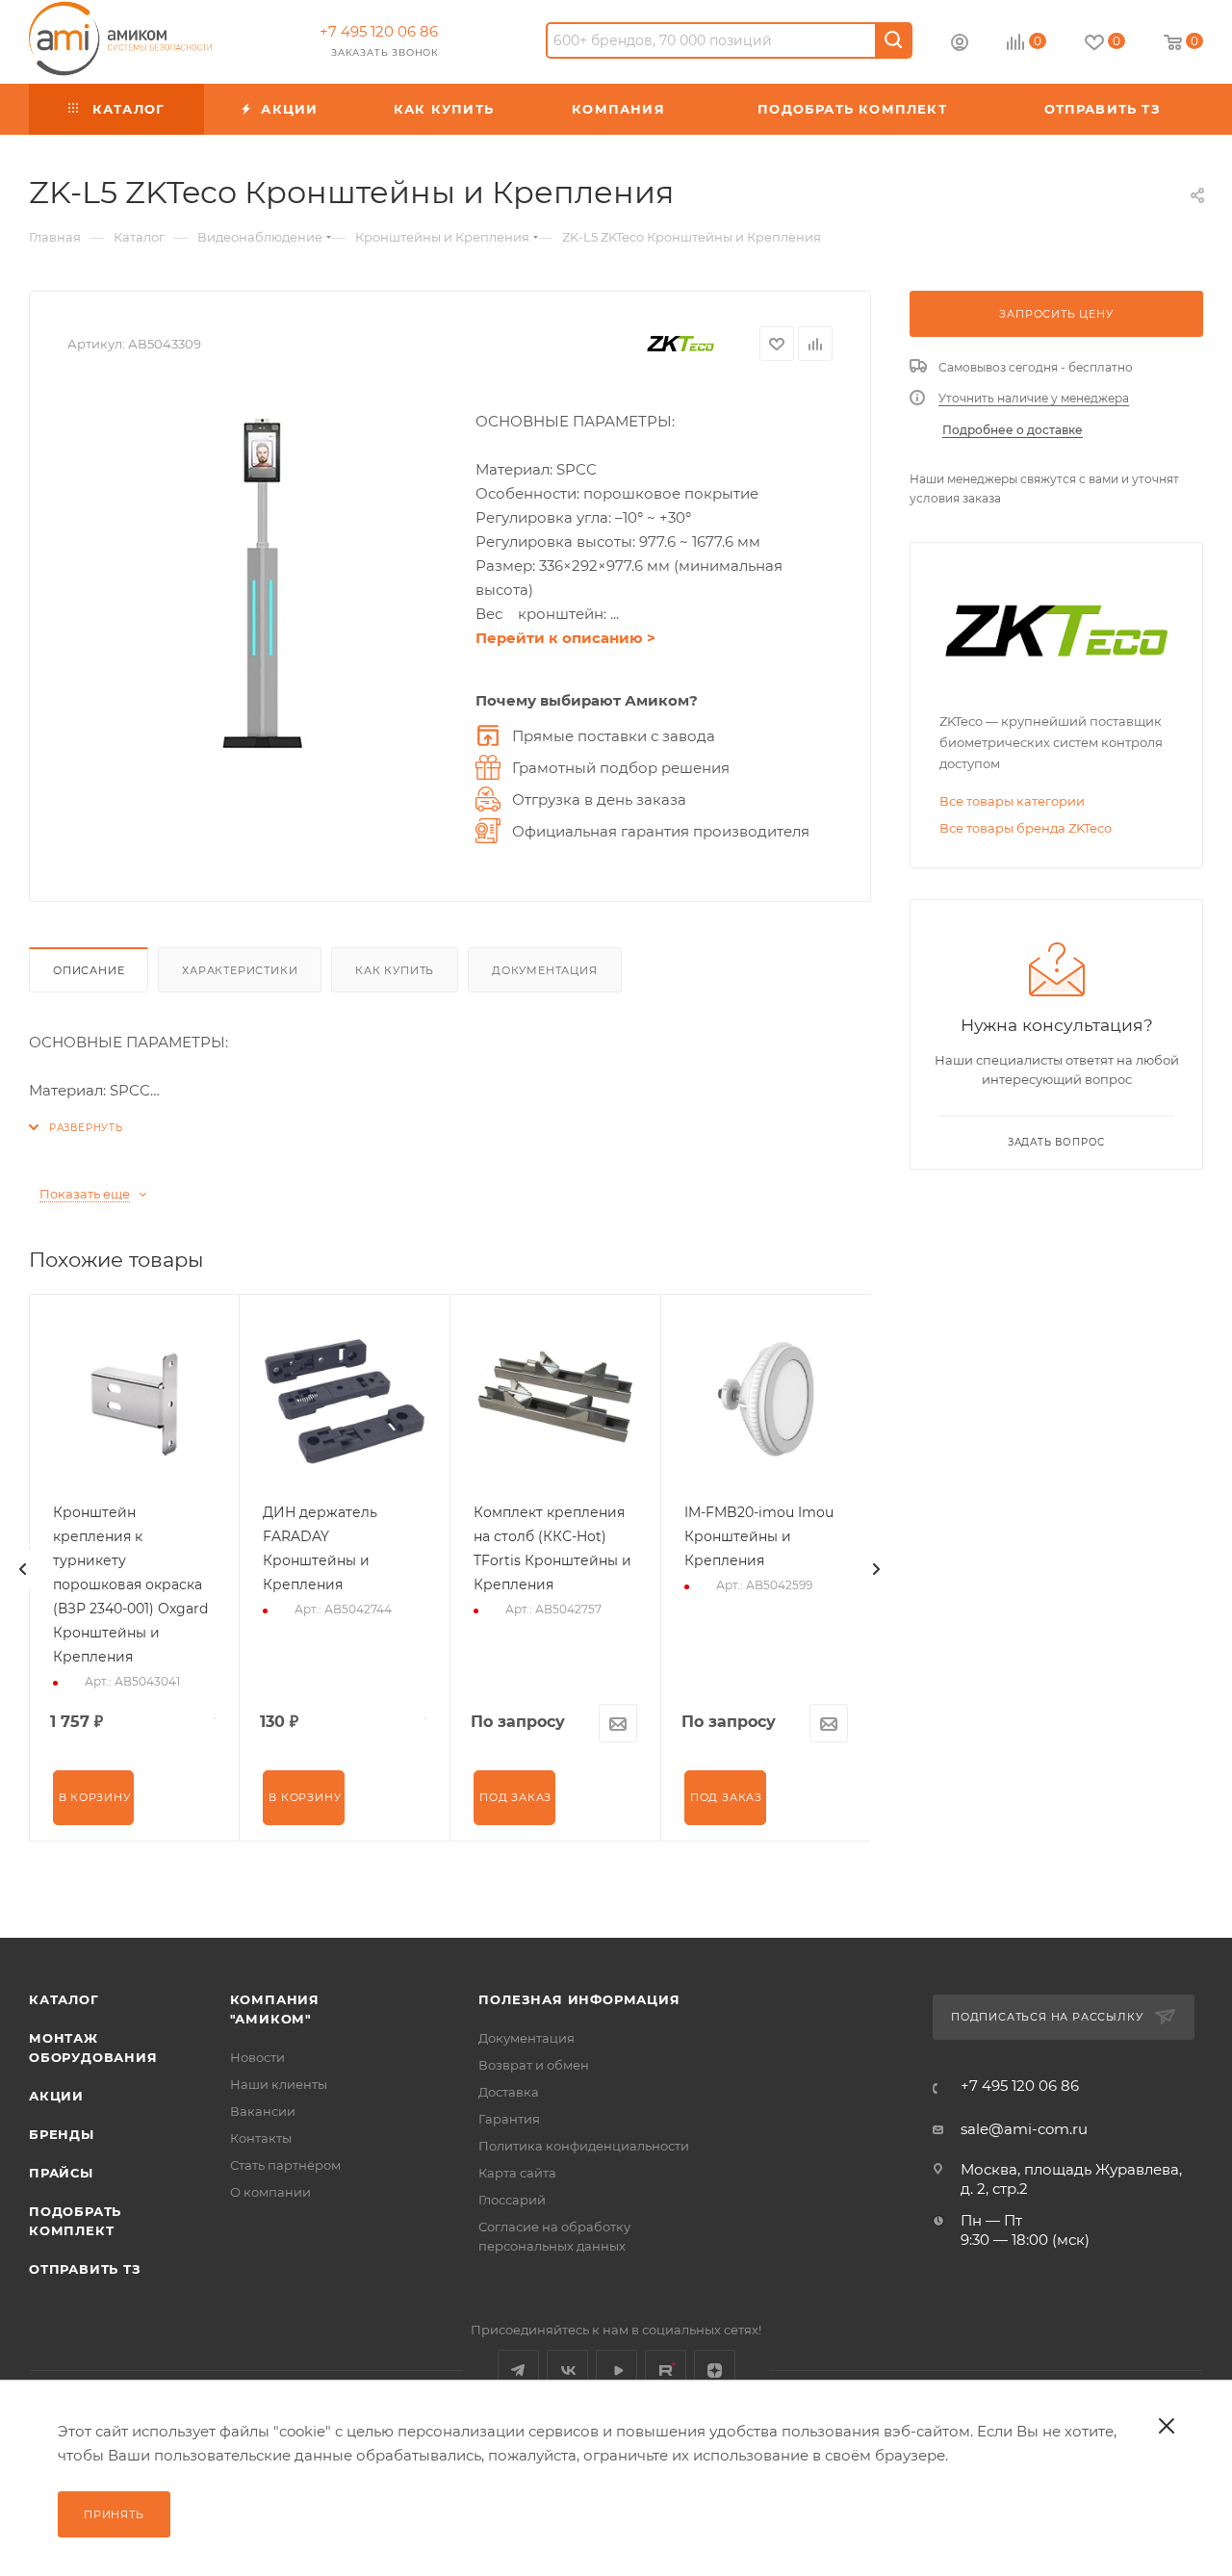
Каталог (64, 1999)
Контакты (261, 2138)
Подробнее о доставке (1013, 430)
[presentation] (23, 1569)
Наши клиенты (279, 2084)
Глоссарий (512, 2200)
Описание (89, 970)
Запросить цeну (1056, 314)
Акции (56, 2096)
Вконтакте (567, 2370)
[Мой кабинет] (960, 45)
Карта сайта (517, 2173)
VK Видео (616, 2370)
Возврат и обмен (534, 2065)
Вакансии (263, 2111)
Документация (545, 970)
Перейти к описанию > (565, 638)
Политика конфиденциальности (584, 2146)
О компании (270, 2192)
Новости (257, 2057)
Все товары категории (1012, 801)
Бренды (62, 2134)
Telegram (518, 2370)
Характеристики (240, 970)
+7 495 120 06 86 (379, 31)
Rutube (666, 2370)
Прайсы (61, 2173)
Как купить (395, 970)
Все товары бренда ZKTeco (1026, 828)
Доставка (509, 2092)
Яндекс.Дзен (715, 2370)
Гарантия (509, 2119)
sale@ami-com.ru (1024, 2129)
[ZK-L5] (262, 584)
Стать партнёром (285, 2165)
